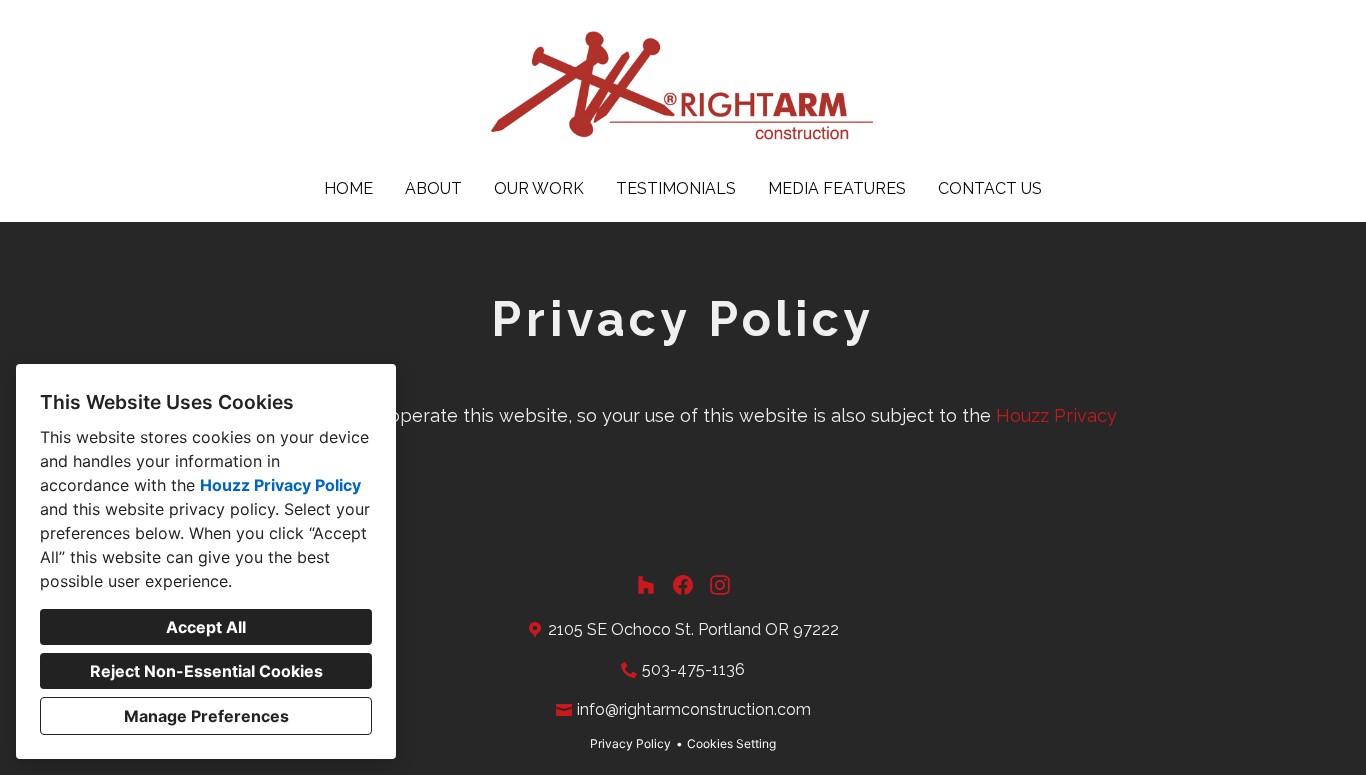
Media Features (837, 188)
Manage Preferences (206, 716)
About (433, 188)
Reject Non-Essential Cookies (206, 671)
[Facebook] (683, 585)
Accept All (206, 627)
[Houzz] (645, 585)
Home (348, 188)
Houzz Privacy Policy (280, 485)
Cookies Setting (731, 743)
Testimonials (676, 188)
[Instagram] (720, 585)
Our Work (539, 188)
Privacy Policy (630, 743)
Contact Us (990, 188)
